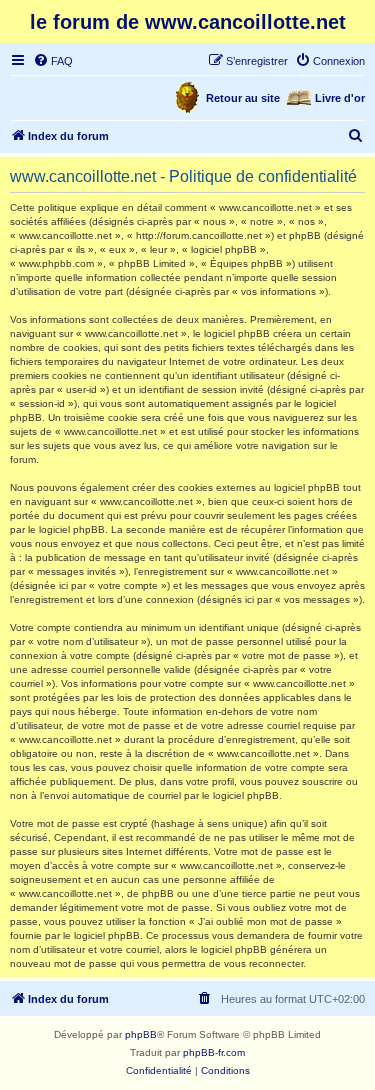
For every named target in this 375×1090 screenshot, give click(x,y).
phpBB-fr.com (214, 1052)
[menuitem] (53, 61)
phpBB (141, 1034)
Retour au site (243, 98)
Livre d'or (340, 98)
